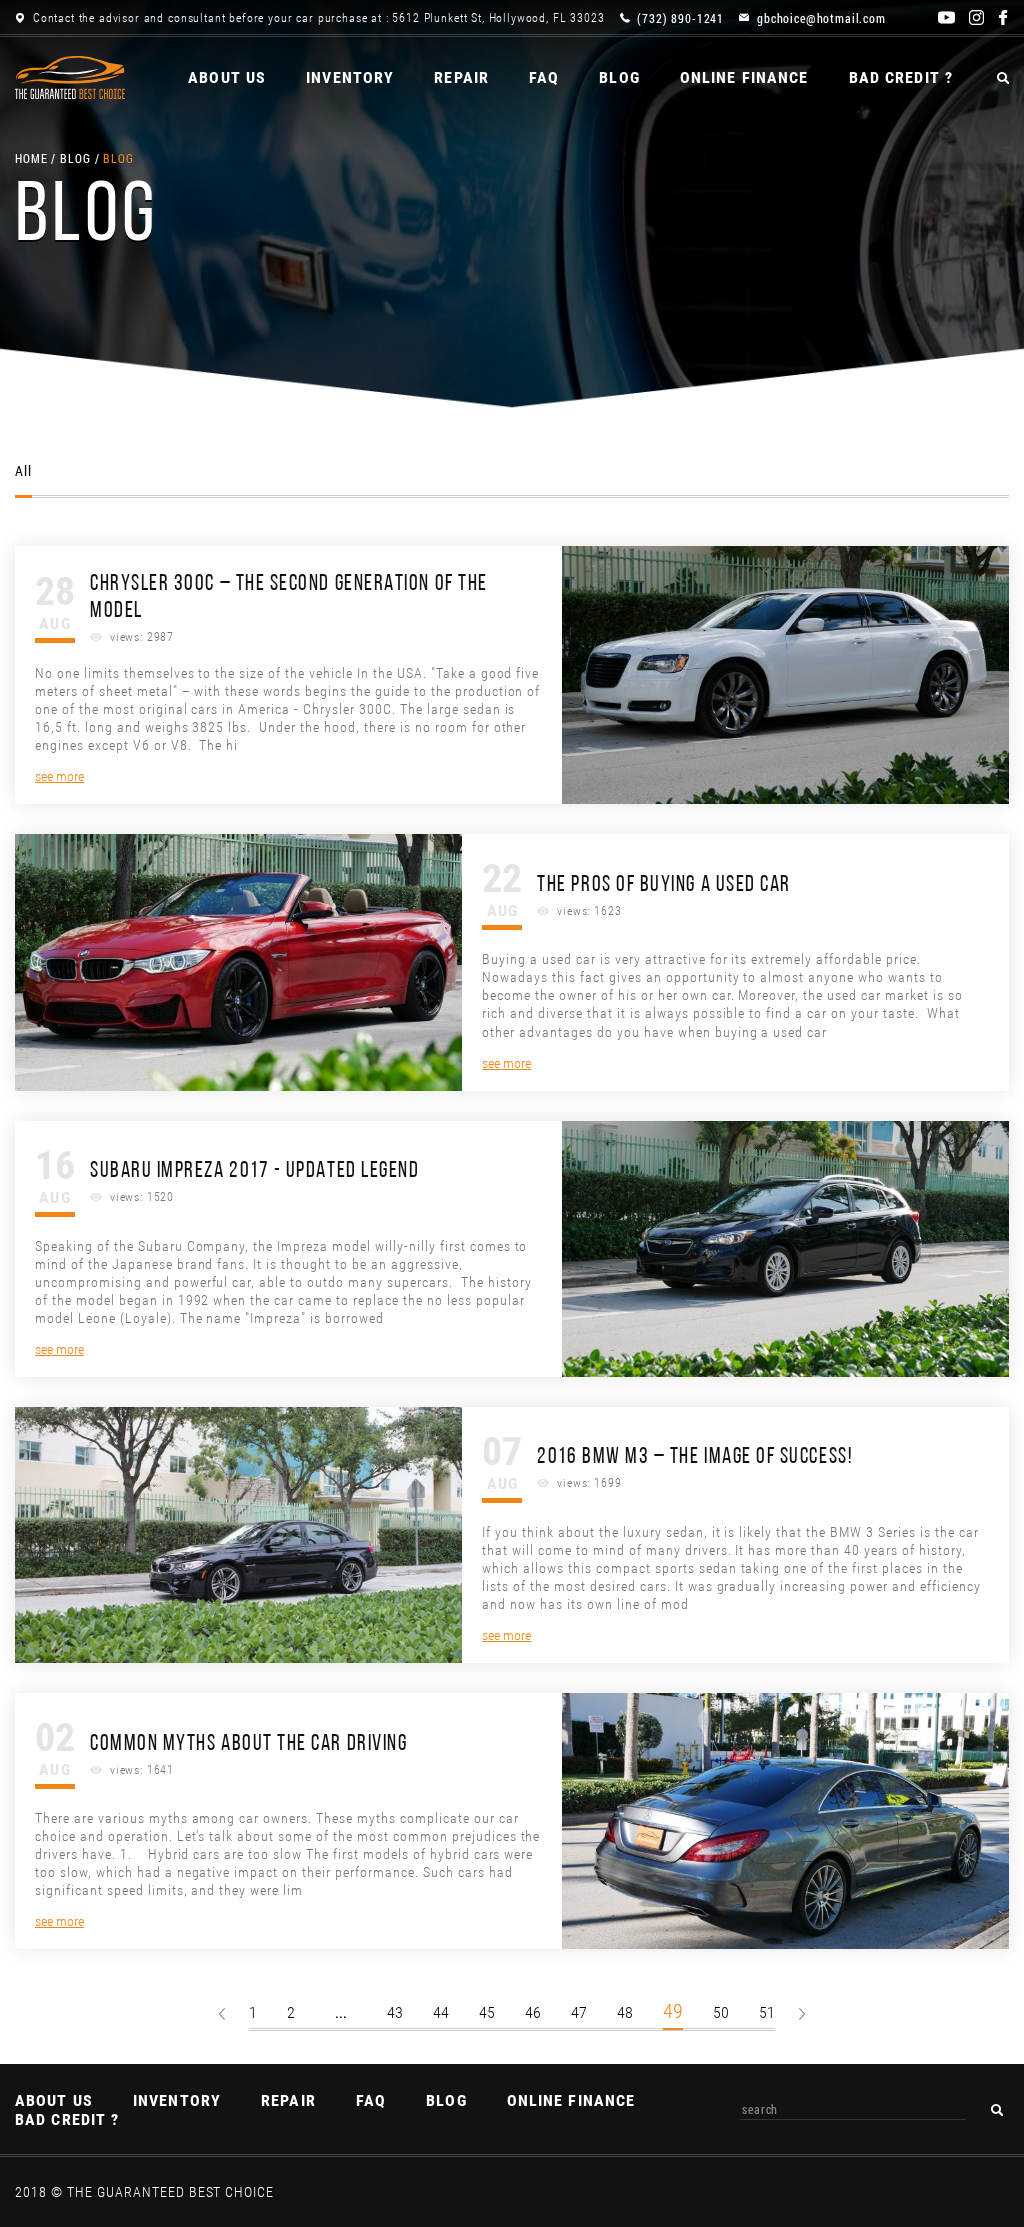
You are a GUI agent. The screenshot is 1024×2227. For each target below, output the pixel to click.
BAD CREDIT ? (901, 77)
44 (441, 2012)
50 (721, 2012)
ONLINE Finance (744, 77)
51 (767, 2012)
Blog (619, 77)
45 (487, 2012)
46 (533, 2012)
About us (227, 77)
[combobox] (853, 2110)
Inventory (350, 77)
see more (59, 776)
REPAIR (461, 77)
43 (395, 2012)
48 (625, 2012)
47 (579, 2012)
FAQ (544, 77)
